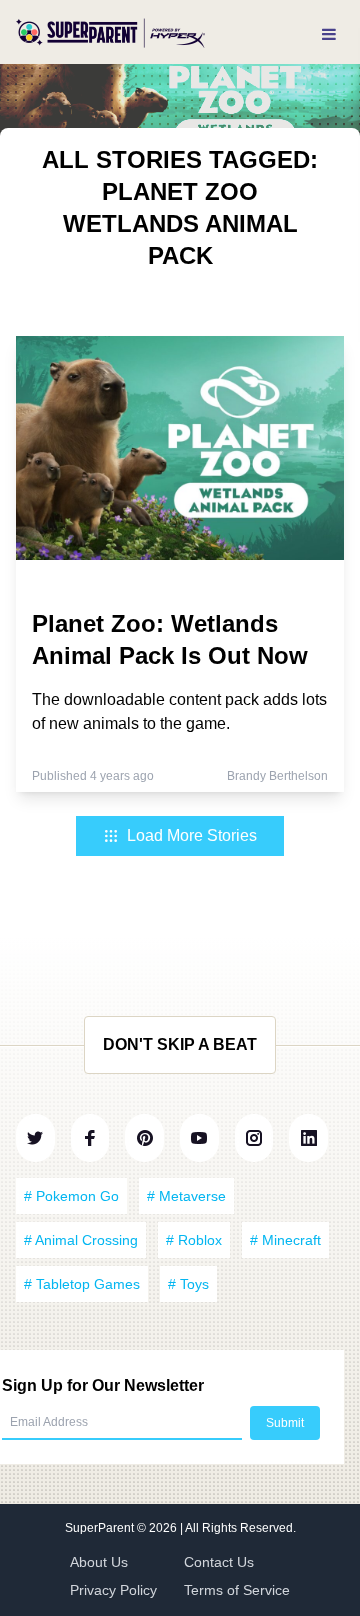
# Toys (188, 1284)
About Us (99, 1562)
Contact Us (219, 1562)
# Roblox (194, 1240)
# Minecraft (285, 1240)
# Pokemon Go (71, 1196)
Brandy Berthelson (277, 776)
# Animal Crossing (81, 1240)
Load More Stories (192, 835)
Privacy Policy (113, 1590)
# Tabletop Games (82, 1284)
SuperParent (101, 1528)
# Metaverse (186, 1196)
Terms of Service (237, 1590)
